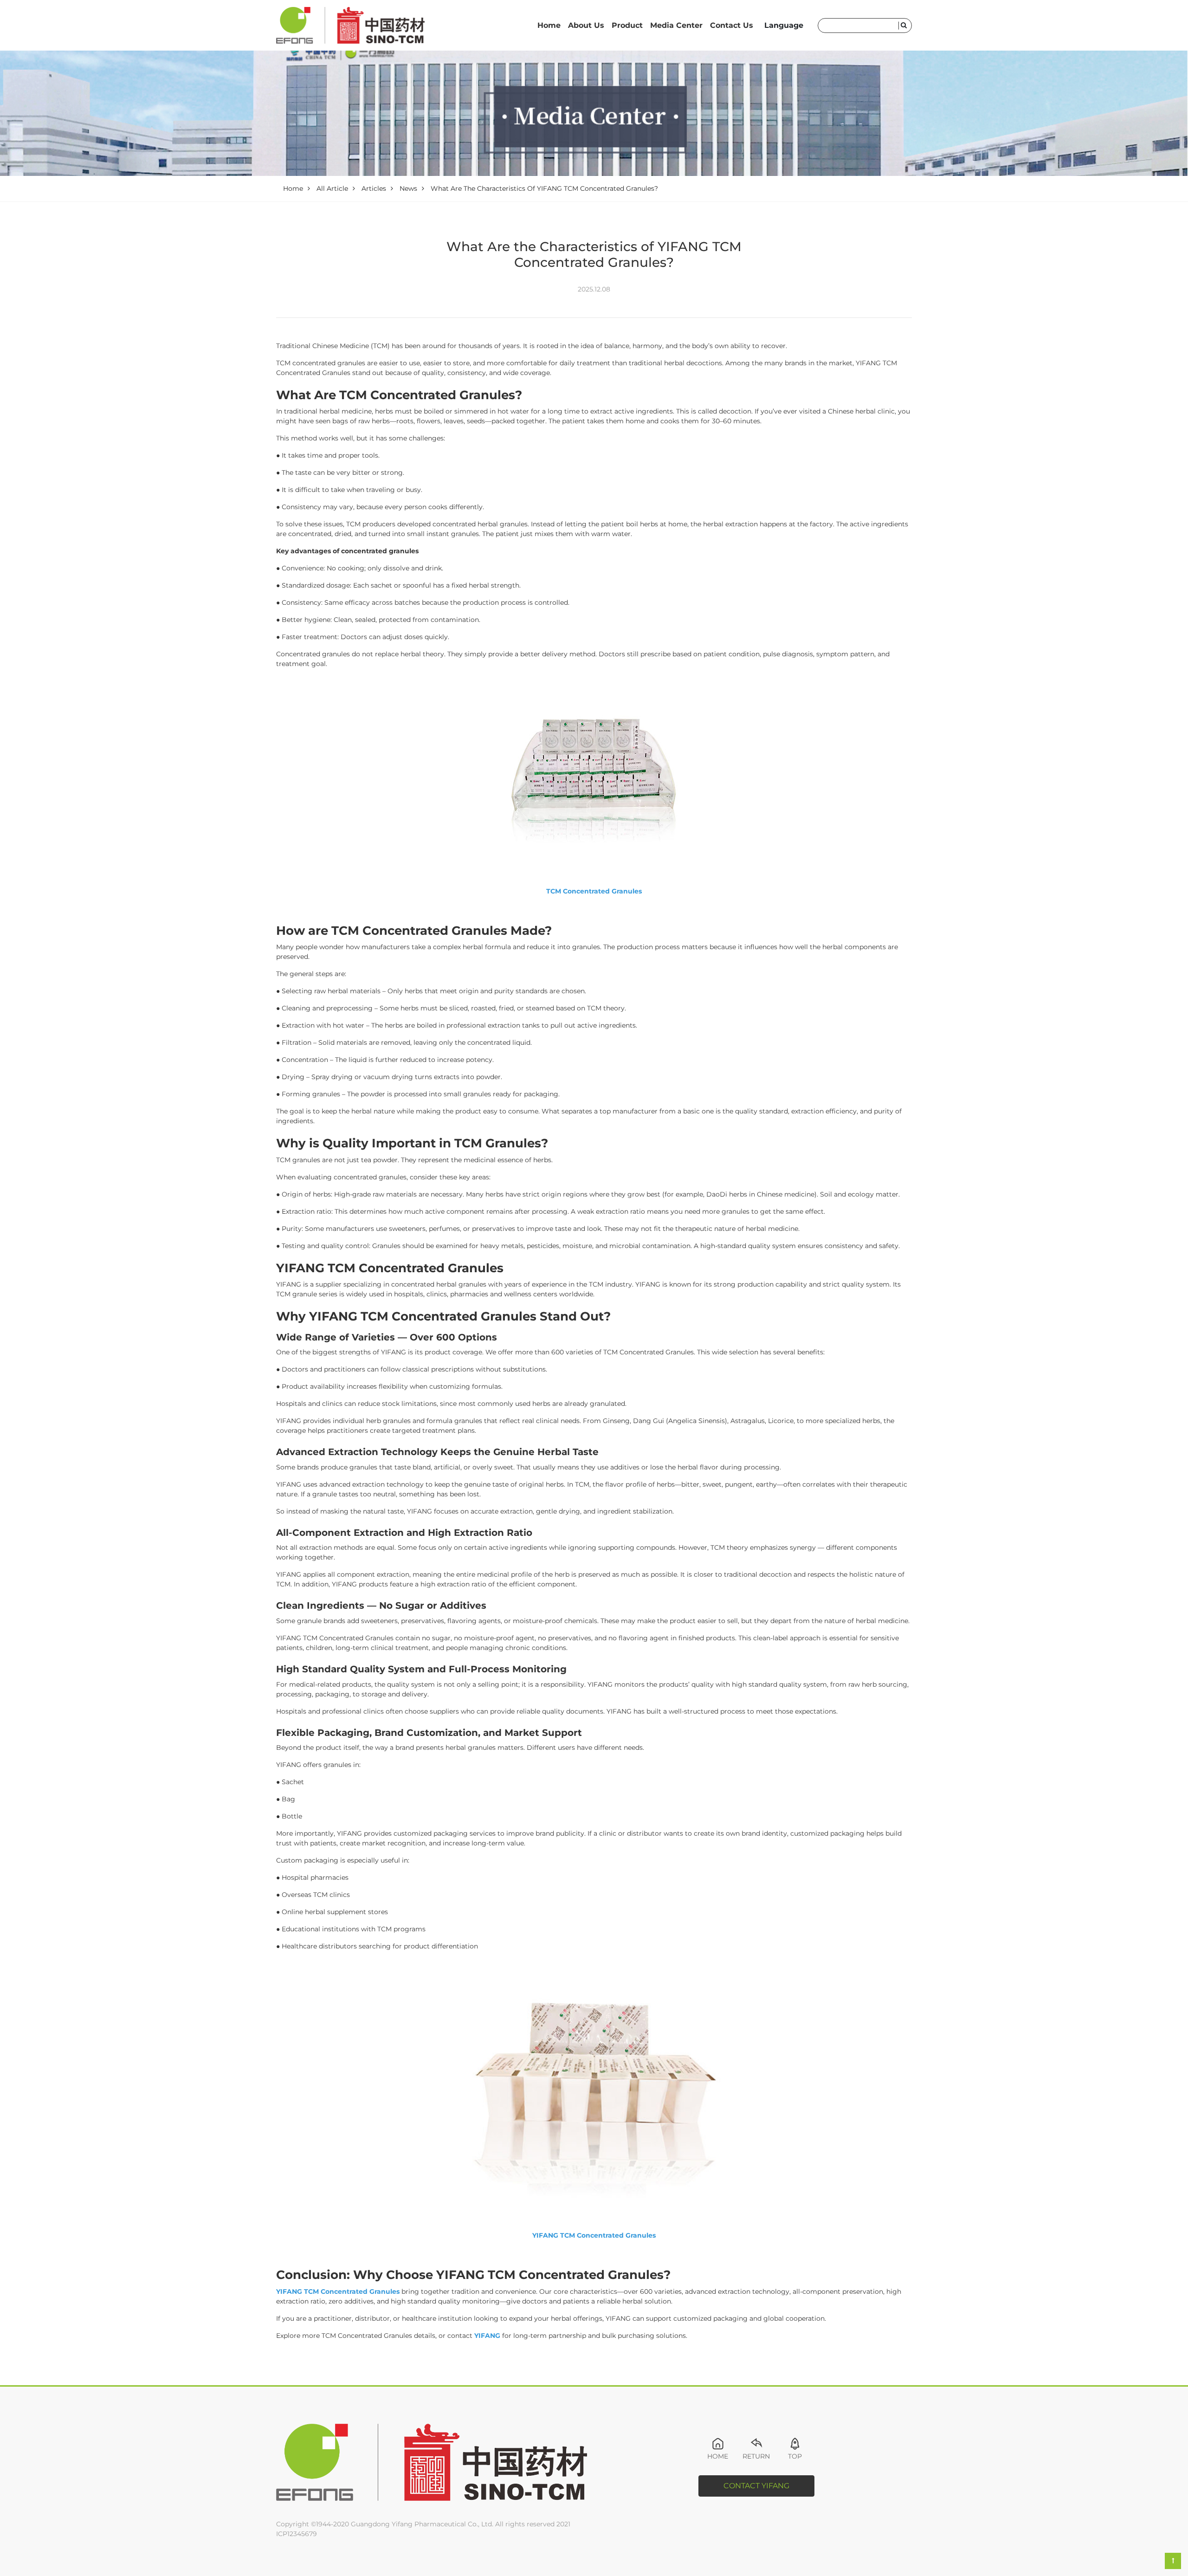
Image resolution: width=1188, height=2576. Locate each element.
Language (784, 25)
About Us (586, 25)
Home (549, 25)
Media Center (676, 25)
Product (627, 25)
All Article (332, 188)
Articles (374, 188)
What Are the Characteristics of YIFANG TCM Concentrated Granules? (544, 188)
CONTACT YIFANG (756, 2486)
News (408, 188)
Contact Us (732, 25)
